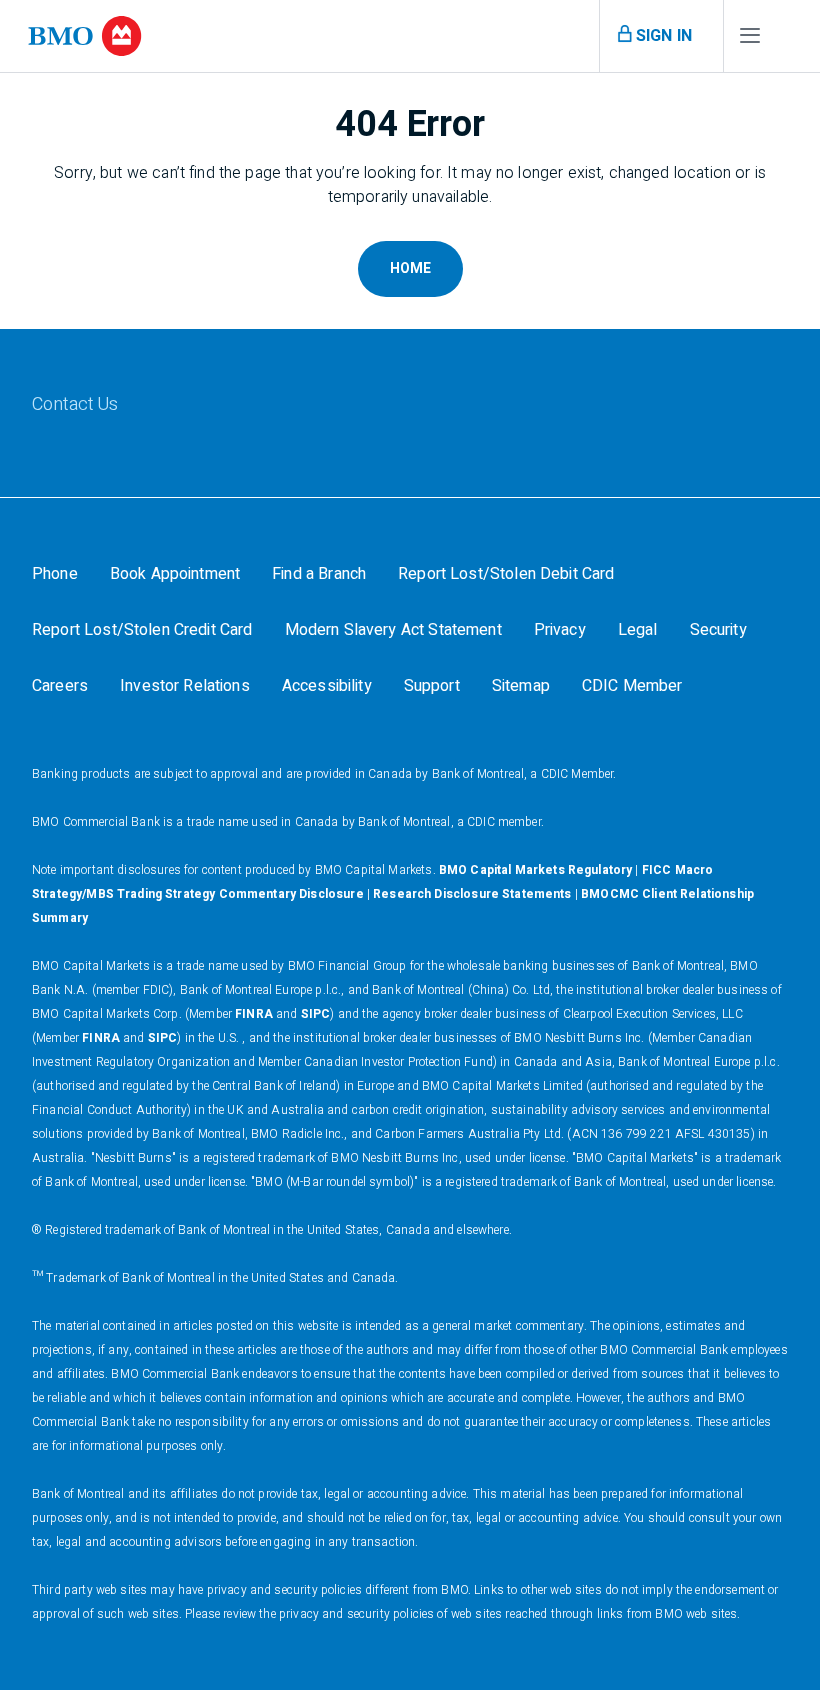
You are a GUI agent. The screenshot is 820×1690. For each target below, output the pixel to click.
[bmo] (85, 36)
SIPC (316, 1014)
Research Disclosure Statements (472, 894)
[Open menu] (750, 40)
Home (410, 268)
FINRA (254, 1014)
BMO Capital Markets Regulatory (536, 870)
